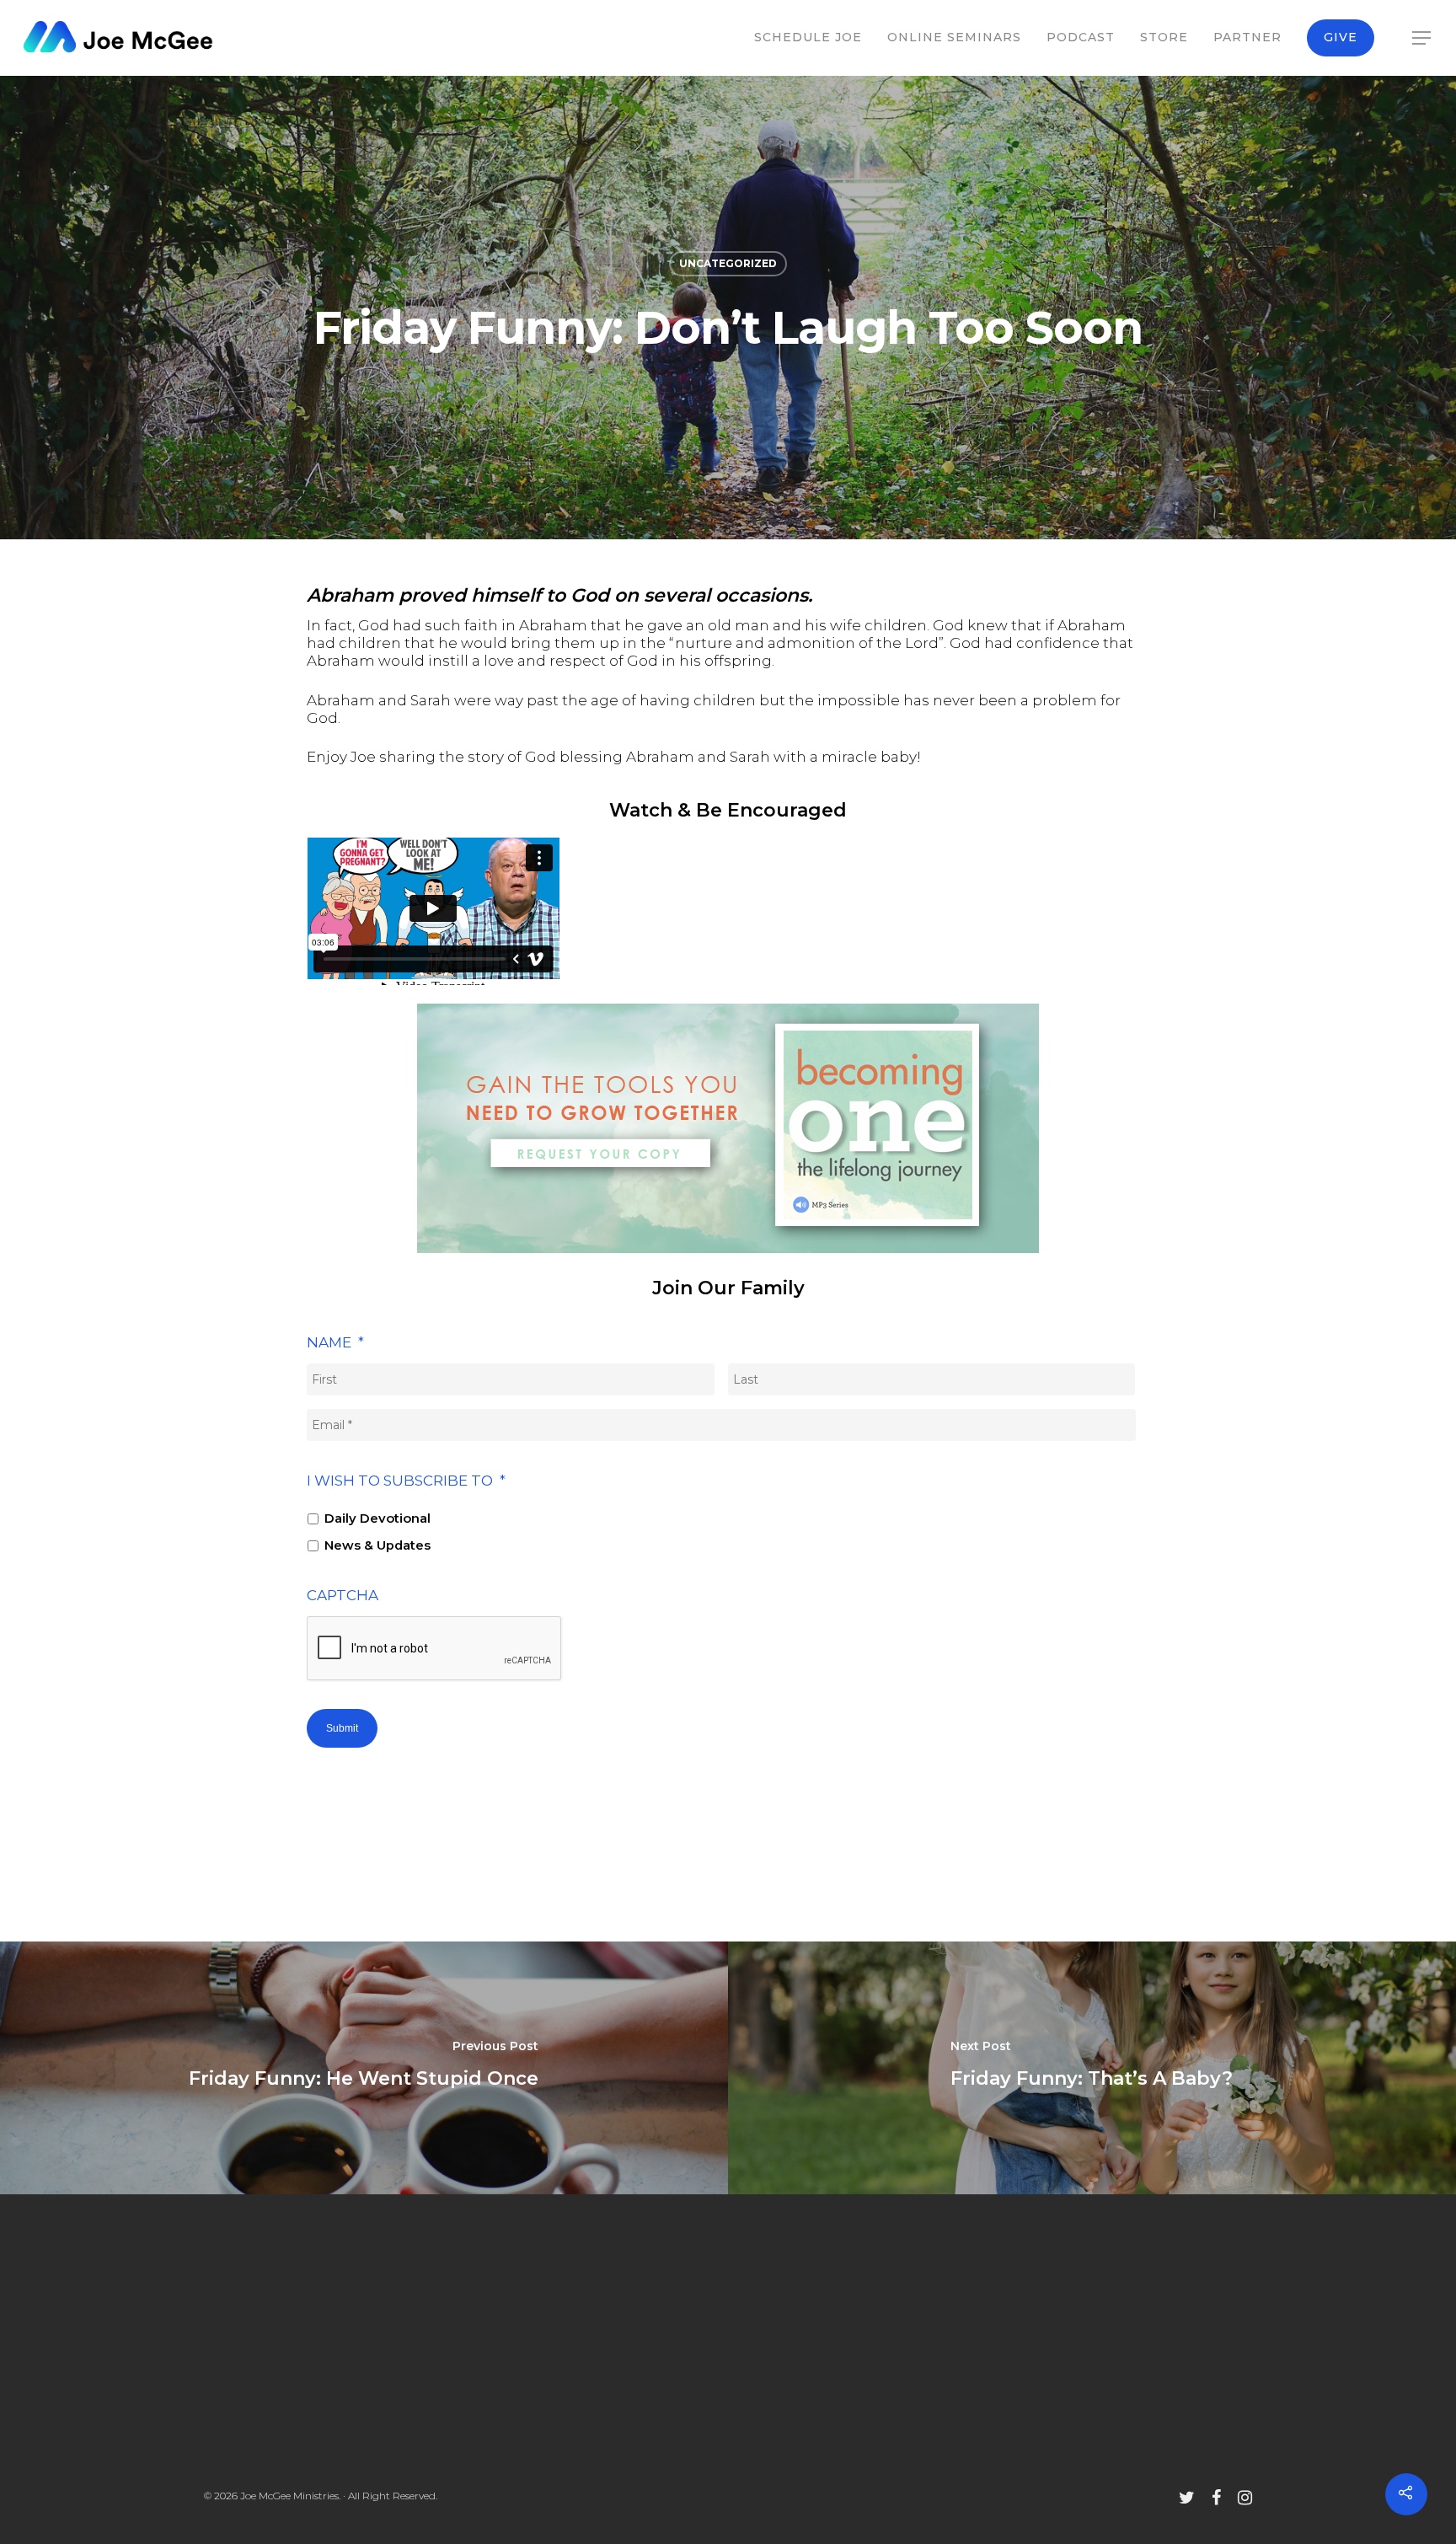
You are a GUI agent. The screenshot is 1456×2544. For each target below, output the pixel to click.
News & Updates (377, 1545)
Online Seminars (954, 37)
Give (1341, 37)
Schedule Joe (808, 37)
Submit (342, 1728)
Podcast (1081, 37)
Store (1164, 37)
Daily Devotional (377, 1518)
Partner (1247, 37)
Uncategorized (728, 263)
